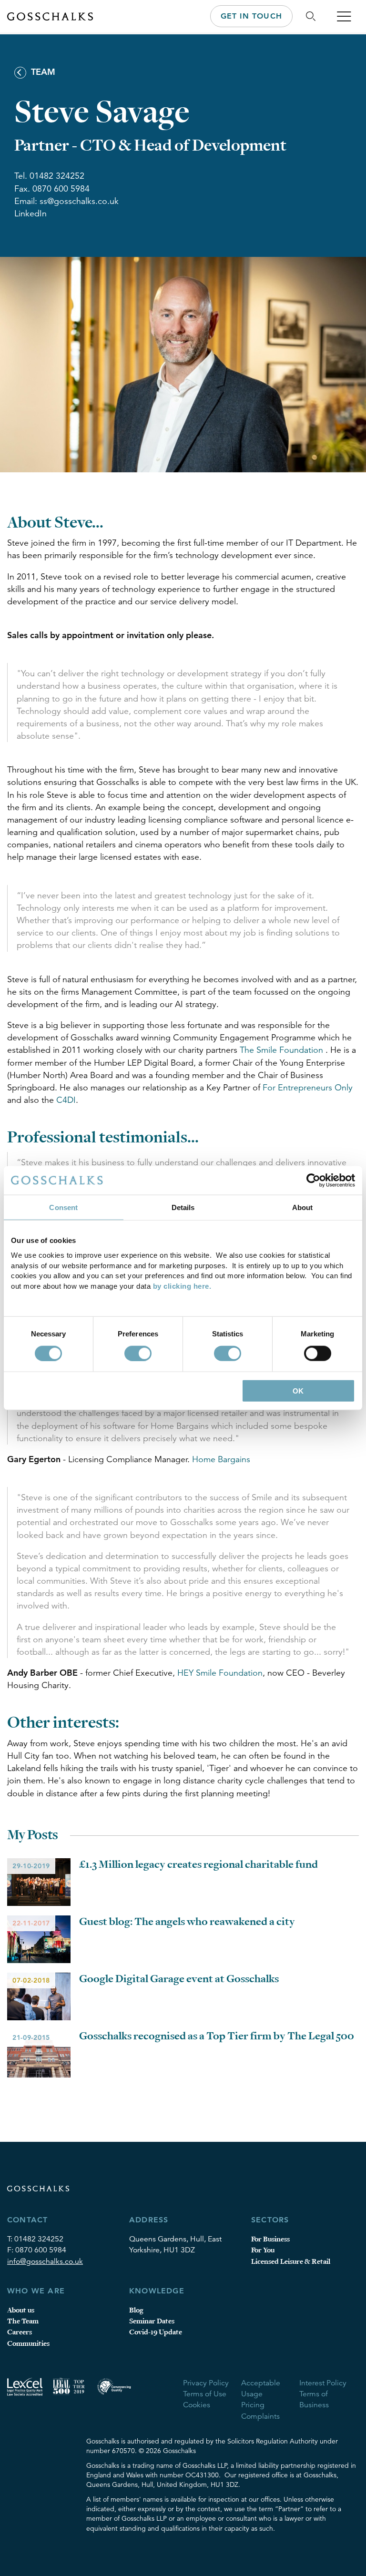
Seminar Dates (152, 2321)
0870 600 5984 (41, 2250)
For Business (270, 2239)
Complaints (260, 2416)
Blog (136, 2310)
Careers (20, 2332)
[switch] (138, 1353)
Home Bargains (221, 1459)
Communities (28, 2344)
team (42, 72)
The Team (23, 2321)
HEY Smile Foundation (220, 1673)
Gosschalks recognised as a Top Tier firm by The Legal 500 (217, 2036)
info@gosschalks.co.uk (45, 2261)
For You (263, 2250)
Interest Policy (323, 2383)
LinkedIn (30, 214)
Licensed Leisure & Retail (291, 2262)
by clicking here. (182, 1286)
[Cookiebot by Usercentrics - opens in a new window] (313, 1180)
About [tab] (303, 1207)
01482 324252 (39, 2239)
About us (21, 2310)
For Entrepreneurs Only (308, 1088)
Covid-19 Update (156, 2332)
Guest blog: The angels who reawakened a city (187, 1922)
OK (298, 1391)
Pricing (253, 2405)
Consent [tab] (63, 1207)
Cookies (197, 2405)
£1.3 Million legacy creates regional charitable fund (198, 1864)
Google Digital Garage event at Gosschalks (179, 1979)
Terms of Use (205, 2394)
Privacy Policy (206, 2383)
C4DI (66, 1100)
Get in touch (251, 16)
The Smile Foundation (283, 1050)
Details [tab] (183, 1207)
